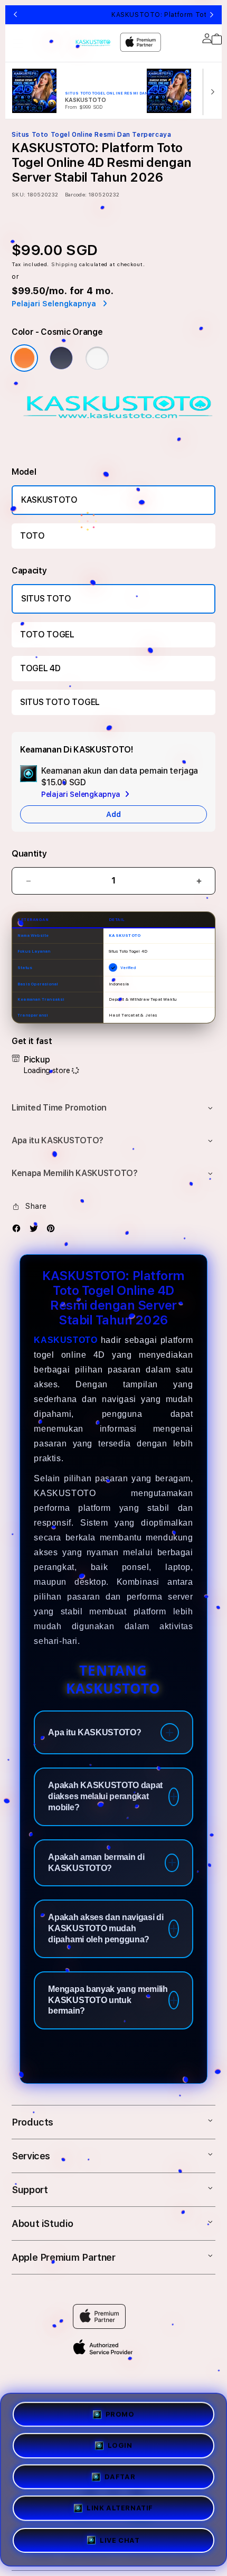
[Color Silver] (97, 358)
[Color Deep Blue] (61, 358)
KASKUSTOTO (49, 500)
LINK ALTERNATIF (120, 2512)
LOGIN (120, 2444)
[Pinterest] (53, 1231)
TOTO (32, 536)
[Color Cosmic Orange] (24, 358)
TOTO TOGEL (47, 634)
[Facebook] (19, 1231)
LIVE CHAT (120, 2545)
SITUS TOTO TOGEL (60, 702)
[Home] (93, 44)
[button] (18, 43)
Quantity (29, 854)
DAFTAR (120, 2478)
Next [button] (212, 15)
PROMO (120, 2411)
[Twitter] (36, 1231)
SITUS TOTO (46, 599)
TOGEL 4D (40, 668)
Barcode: (76, 194)
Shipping (64, 264)
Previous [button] (15, 15)
